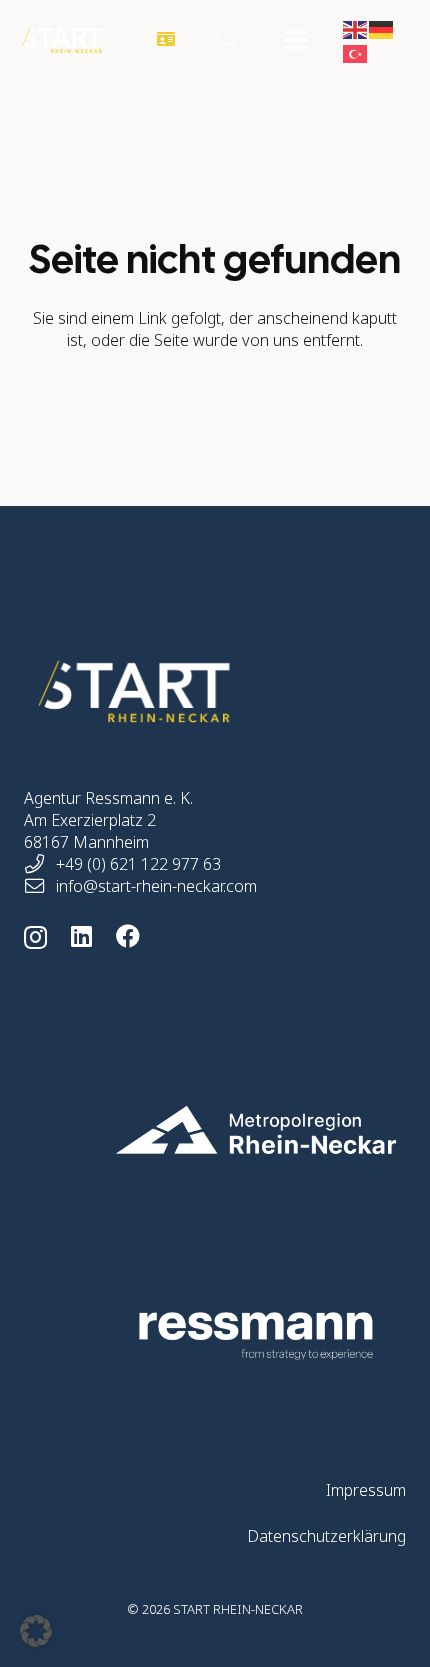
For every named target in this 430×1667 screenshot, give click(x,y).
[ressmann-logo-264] (215, 1336)
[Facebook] (128, 936)
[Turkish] (356, 52)
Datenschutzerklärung (326, 1536)
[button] (227, 40)
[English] (356, 28)
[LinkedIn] (81, 936)
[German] (382, 28)
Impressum (366, 1490)
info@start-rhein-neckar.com (156, 886)
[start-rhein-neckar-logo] (62, 40)
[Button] (166, 40)
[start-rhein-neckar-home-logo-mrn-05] (215, 1130)
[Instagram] (35, 937)
